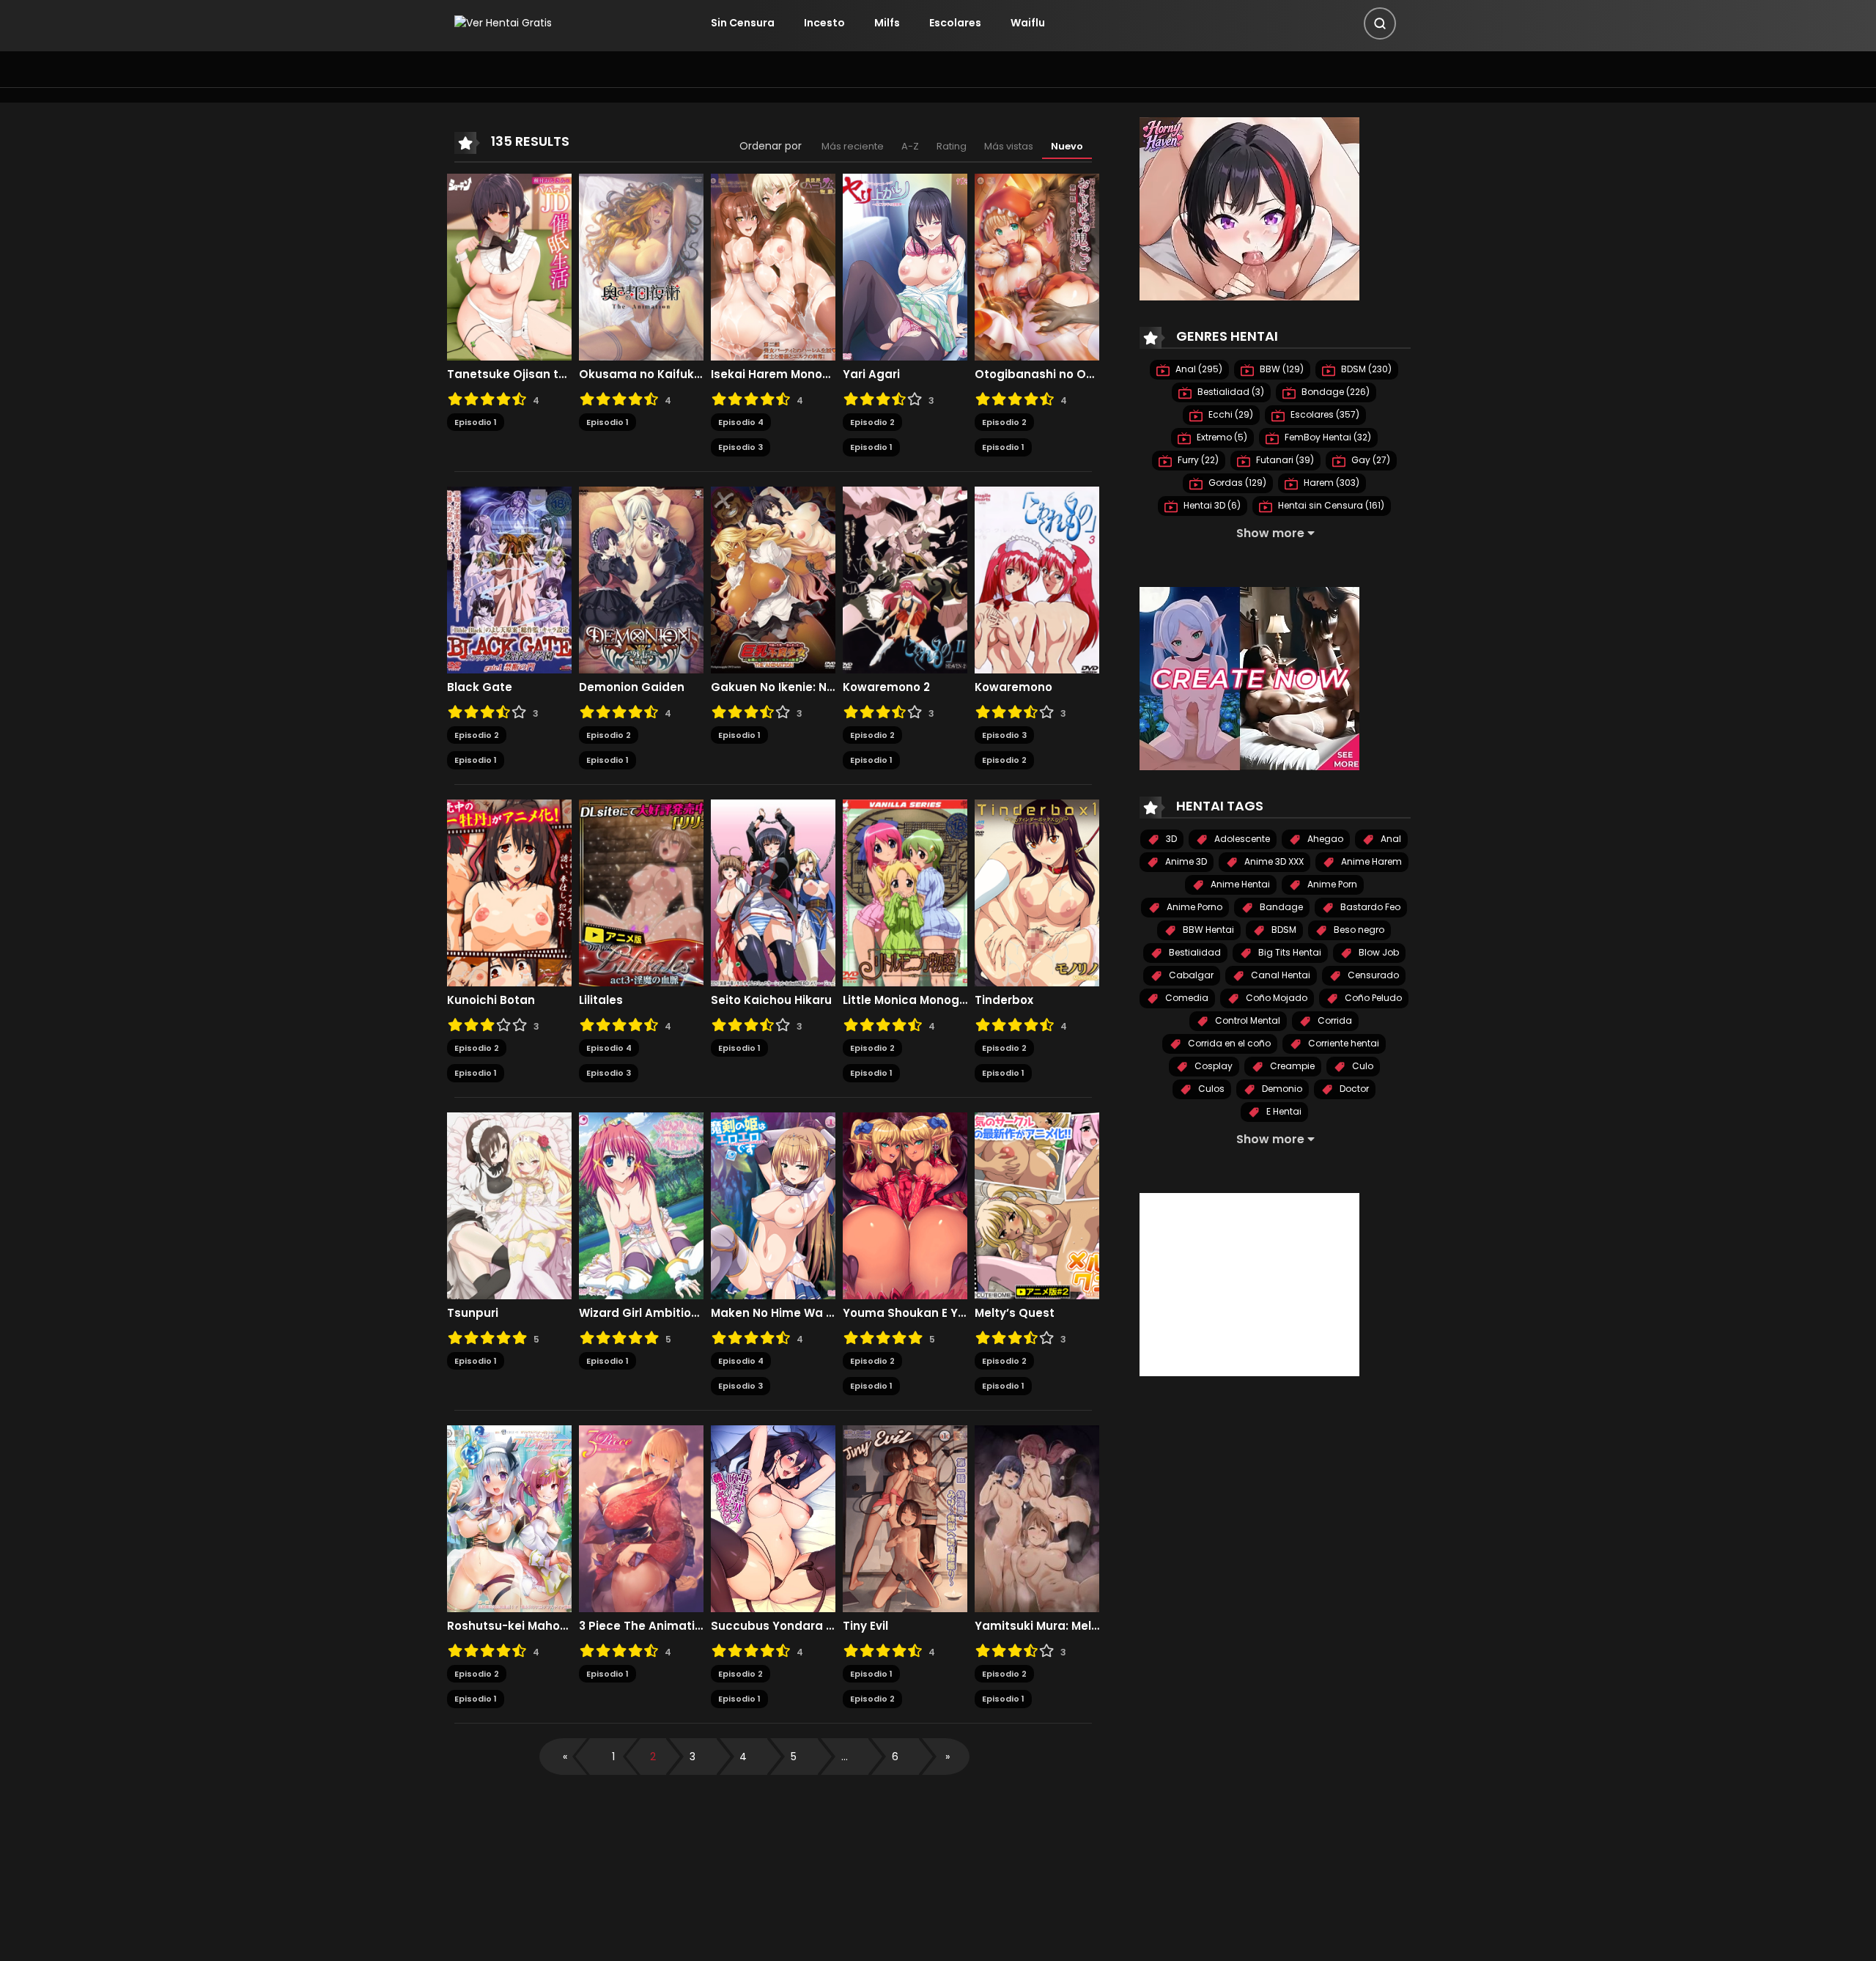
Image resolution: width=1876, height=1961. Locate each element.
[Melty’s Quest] (1037, 1205)
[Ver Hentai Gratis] (503, 23)
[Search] (1380, 23)
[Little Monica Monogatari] (905, 892)
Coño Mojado (1275, 998)
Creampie (1291, 1066)
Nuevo (1067, 146)
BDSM (1283, 930)
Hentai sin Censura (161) (1330, 505)
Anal (1390, 839)
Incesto (824, 23)
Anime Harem (1370, 861)
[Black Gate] (509, 579)
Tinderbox (1004, 1000)
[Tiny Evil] (905, 1518)
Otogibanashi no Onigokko (1037, 374)
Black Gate (480, 687)
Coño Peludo (1372, 998)
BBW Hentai (1207, 930)
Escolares (955, 23)
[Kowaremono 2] (905, 579)
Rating (952, 146)
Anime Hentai (1239, 884)
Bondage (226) (1334, 392)
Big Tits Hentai (1289, 952)
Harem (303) (1330, 483)
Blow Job (1378, 952)
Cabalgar (1190, 975)
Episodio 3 (741, 447)
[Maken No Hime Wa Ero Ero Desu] (773, 1205)
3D (1170, 839)
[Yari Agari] (905, 266)
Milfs (887, 23)
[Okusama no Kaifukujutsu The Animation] (641, 266)
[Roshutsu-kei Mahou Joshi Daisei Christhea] (509, 1518)
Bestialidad (1194, 952)
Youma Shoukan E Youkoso (905, 1313)
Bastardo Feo (1369, 907)
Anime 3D (1185, 861)
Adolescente (1241, 839)
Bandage (1280, 907)
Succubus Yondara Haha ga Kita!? (773, 1626)
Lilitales (601, 1000)
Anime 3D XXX (1273, 861)
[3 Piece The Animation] (641, 1518)
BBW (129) (1281, 369)
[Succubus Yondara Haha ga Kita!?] (773, 1518)
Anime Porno (1193, 907)
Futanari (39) (1284, 460)
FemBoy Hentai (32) (1327, 437)
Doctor (1353, 1089)
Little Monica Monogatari (905, 1000)
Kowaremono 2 (886, 687)
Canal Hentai (1279, 975)
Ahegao (1324, 839)
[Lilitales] (641, 892)
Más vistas (1009, 146)
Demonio (1281, 1089)
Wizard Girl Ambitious (641, 1313)
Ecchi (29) (1230, 414)
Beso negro (1358, 930)
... (845, 1757)
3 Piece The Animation (641, 1626)
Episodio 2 (872, 422)
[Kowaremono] (1037, 579)
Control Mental (1247, 1020)
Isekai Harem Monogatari (773, 374)
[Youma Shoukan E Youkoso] (905, 1205)
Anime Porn (1331, 884)
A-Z (910, 146)
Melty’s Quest (1015, 1313)
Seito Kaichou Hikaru (771, 1000)
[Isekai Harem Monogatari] (773, 266)
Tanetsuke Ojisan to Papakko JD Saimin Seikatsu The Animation (509, 374)
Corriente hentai (1343, 1043)
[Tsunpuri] (509, 1205)
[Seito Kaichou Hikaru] (773, 892)
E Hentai (1283, 1111)
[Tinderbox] (1037, 892)
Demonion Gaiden (632, 687)
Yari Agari (871, 374)
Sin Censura (743, 23)
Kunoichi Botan (491, 1000)
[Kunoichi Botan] (509, 892)
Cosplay (1212, 1066)
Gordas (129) (1236, 483)
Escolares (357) (1324, 414)
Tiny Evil (865, 1626)
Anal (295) (1198, 369)
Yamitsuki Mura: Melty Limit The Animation (1037, 1626)
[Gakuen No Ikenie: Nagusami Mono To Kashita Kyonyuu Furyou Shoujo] (773, 579)
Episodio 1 (476, 422)
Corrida (1334, 1020)
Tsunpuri (473, 1313)
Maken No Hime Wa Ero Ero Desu (773, 1313)
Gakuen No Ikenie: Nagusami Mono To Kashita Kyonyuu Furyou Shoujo (773, 687)
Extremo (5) (1221, 437)
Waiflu (1028, 23)
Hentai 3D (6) (1211, 505)
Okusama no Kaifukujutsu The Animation (641, 374)
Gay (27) (1370, 460)
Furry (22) (1197, 460)
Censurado (1372, 975)
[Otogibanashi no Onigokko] (1037, 266)
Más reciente (853, 146)
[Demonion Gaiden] (641, 579)
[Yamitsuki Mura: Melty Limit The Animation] (1037, 1518)
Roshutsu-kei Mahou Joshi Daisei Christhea (509, 1626)
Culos (1210, 1089)
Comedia (1186, 998)
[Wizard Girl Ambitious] (641, 1205)
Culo (1362, 1066)
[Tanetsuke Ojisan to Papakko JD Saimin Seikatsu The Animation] (509, 266)
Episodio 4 (741, 422)
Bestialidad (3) (1230, 392)
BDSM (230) (1365, 369)
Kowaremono (1013, 687)
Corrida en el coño (1228, 1043)
